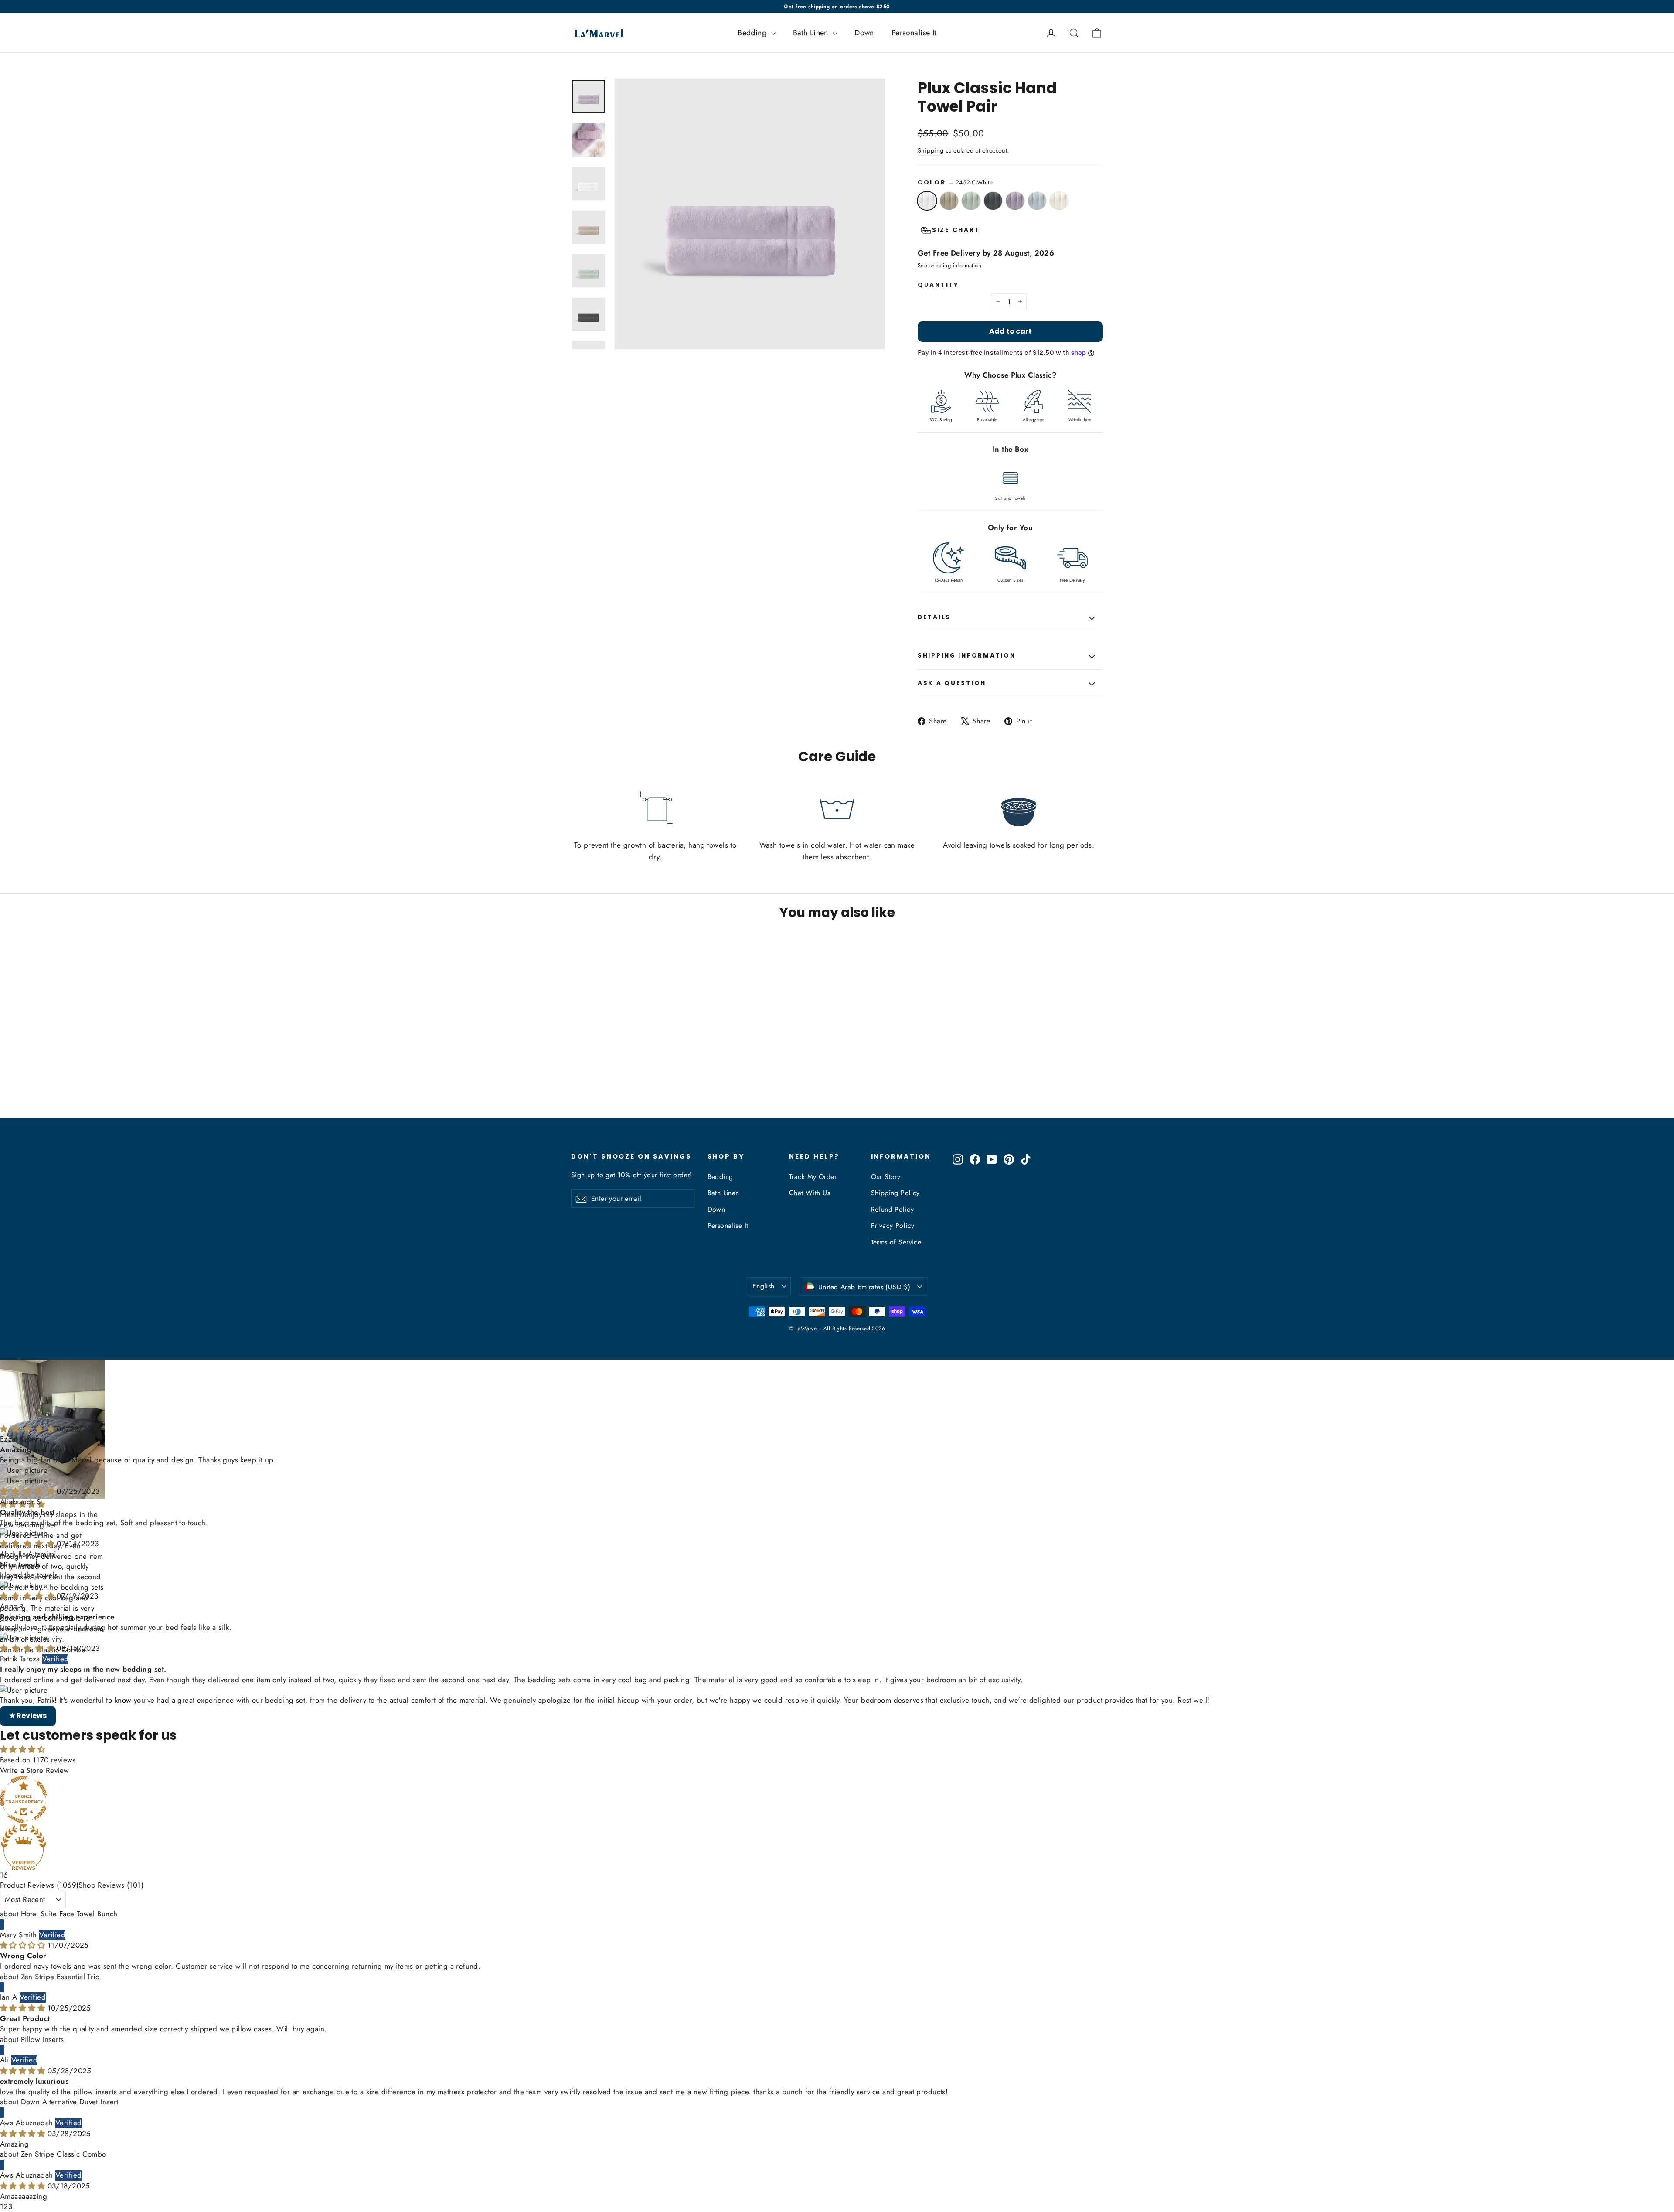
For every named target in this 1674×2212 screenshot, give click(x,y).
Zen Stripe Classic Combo (64, 2090)
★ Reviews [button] (28, 1651)
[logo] (597, 33)
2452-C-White (927, 201)
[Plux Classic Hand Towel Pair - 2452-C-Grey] (609, 1084)
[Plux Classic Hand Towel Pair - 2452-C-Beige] (587, 1084)
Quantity (938, 285)
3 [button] (10, 2142)
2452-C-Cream (1059, 201)
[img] (28, 1365)
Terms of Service (896, 1242)
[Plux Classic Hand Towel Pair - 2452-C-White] (577, 1084)
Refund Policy (893, 1209)
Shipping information (966, 656)
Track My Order (813, 1177)
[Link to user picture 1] (837, 1417)
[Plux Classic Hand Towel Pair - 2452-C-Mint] (598, 1084)
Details (934, 617)
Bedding (753, 33)
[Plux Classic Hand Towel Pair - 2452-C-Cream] (642, 1084)
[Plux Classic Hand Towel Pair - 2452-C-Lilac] (620, 1084)
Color (955, 182)
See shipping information (949, 265)
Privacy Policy (893, 1225)
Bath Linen (812, 33)
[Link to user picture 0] (837, 1407)
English (764, 1286)
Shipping (931, 150)
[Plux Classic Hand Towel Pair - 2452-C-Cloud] (631, 1084)
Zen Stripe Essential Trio (60, 1912)
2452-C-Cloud (1037, 201)
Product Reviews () (39, 1821)
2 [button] (6, 2142)
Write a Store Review (35, 1706)
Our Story (886, 1177)
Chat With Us (810, 1193)
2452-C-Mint (971, 201)
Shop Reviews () (111, 1821)
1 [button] (2, 2142)
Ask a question (952, 683)
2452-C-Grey (993, 201)
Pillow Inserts (43, 1975)
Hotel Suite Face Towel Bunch (69, 1850)
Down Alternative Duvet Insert (70, 2038)
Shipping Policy (895, 1193)
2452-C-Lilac (1015, 201)
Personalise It (914, 33)
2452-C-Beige (949, 201)
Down (864, 33)
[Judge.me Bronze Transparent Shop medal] (837, 1735)
